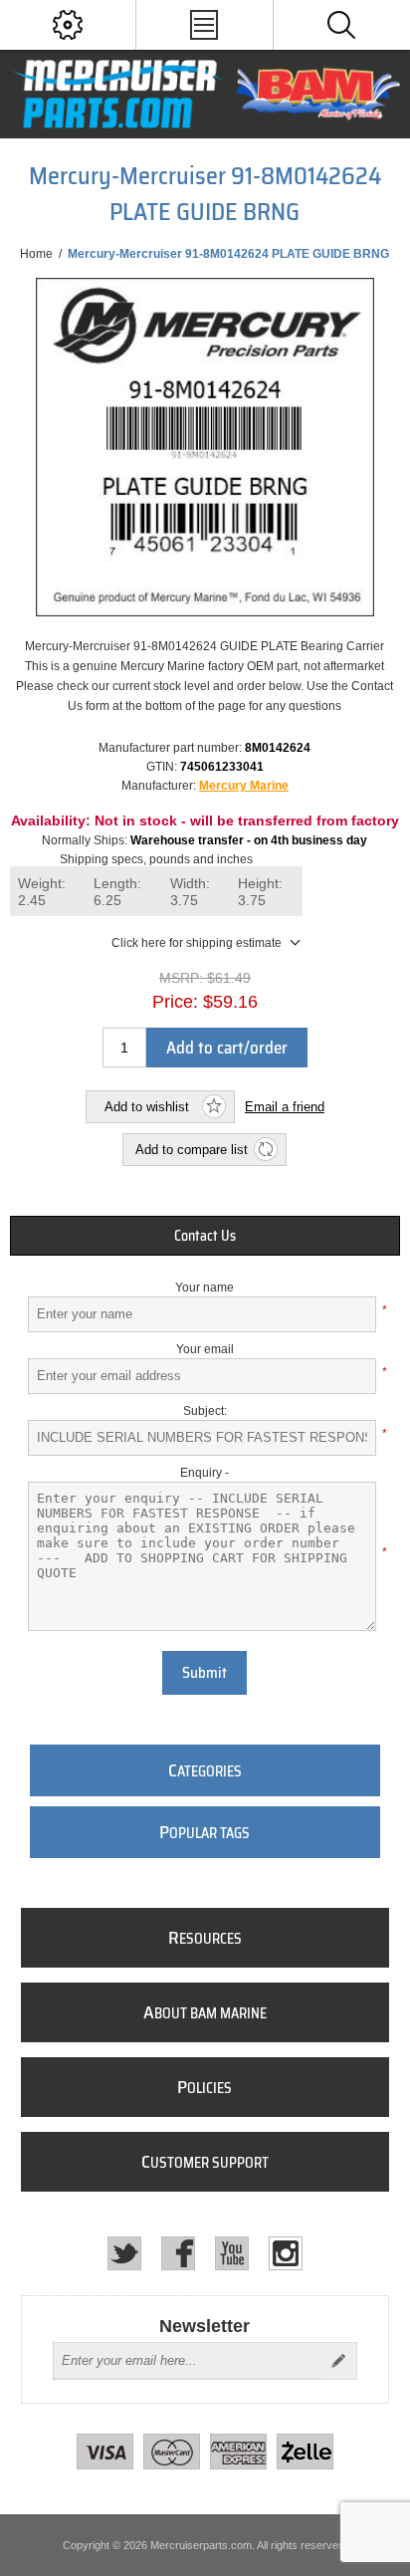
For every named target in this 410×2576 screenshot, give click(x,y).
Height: (260, 892)
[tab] (205, 1236)
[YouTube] (232, 2253)
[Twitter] (124, 2253)
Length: (117, 892)
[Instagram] (286, 2253)
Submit (205, 1673)
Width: (190, 892)
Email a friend (285, 1107)
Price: (175, 1002)
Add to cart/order (227, 1048)
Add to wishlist (147, 1107)
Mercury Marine (244, 786)
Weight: (42, 892)
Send (338, 2361)
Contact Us (205, 1236)
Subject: (205, 1411)
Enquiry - (205, 1473)
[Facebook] (178, 2253)
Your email (205, 1349)
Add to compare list (192, 1150)
